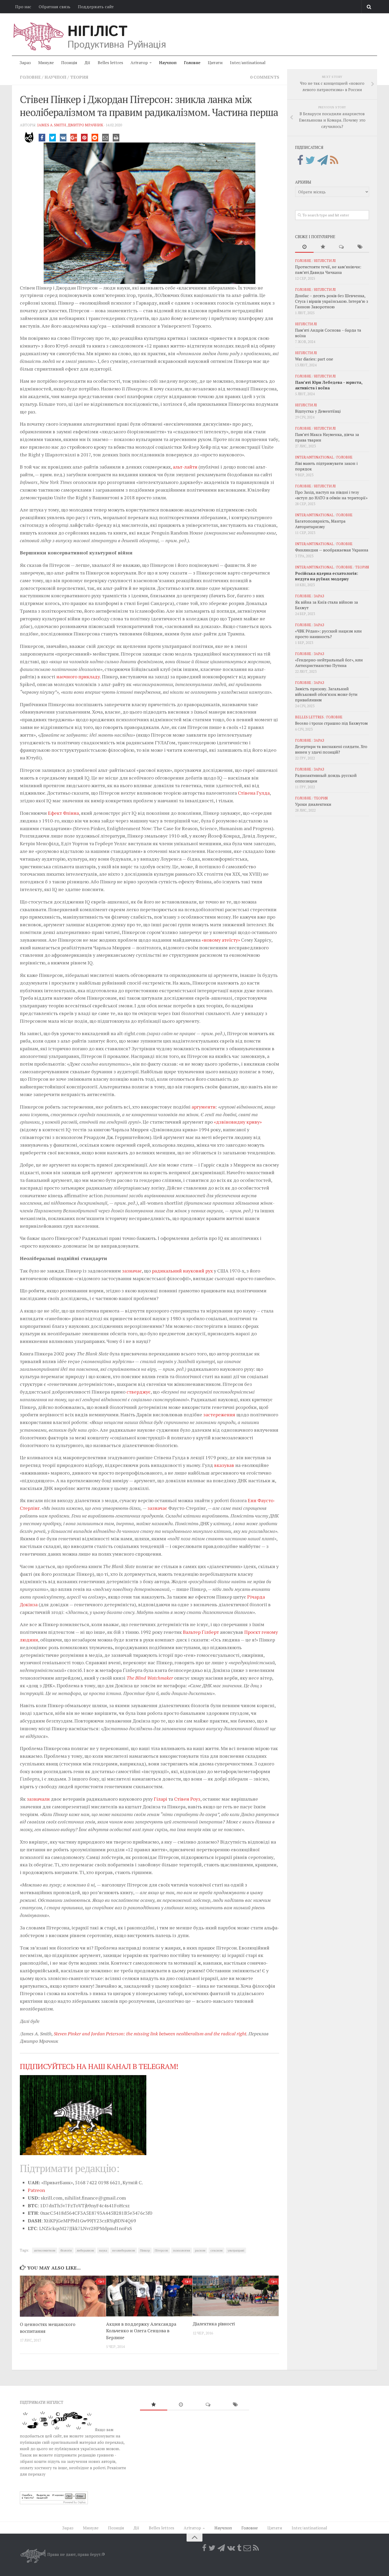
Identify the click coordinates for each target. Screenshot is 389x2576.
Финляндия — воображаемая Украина (332, 550)
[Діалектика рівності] (236, 2296)
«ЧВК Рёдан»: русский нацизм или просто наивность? (328, 634)
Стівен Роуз (187, 1799)
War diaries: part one (314, 359)
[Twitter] (310, 160)
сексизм (216, 2250)
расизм (200, 2250)
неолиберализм (124, 2250)
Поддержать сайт (96, 7)
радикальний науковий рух (182, 1271)
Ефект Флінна (63, 813)
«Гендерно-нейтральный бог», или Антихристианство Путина (329, 663)
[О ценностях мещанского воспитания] (63, 2296)
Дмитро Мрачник (85, 125)
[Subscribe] (247, 2548)
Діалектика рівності (214, 2324)
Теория (79, 77)
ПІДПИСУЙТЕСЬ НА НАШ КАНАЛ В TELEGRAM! (99, 2066)
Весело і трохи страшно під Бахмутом (331, 723)
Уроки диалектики (313, 804)
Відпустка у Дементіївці (318, 411)
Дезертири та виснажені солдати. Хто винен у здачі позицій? (331, 749)
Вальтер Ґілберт (201, 1632)
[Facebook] (300, 160)
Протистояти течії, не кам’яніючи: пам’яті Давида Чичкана (328, 270)
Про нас (23, 7)
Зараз (25, 63)
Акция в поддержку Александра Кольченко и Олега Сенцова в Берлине (141, 2331)
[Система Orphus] (54, 2503)
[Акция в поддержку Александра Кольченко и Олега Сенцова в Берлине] (149, 2296)
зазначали (38, 1799)
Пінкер (145, 2250)
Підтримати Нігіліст (42, 2402)
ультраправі (236, 2250)
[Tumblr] (239, 2548)
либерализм (85, 2250)
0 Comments (265, 77)
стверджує (139, 1392)
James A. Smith (52, 125)
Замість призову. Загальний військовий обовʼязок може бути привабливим (326, 694)
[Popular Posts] (323, 247)
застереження (219, 1414)
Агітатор (139, 63)
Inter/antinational (248, 63)
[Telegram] (323, 160)
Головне (192, 63)
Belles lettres (110, 63)
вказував (224, 1465)
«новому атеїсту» (221, 940)
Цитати (215, 63)
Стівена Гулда (254, 793)
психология (182, 2250)
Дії (87, 63)
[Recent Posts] (304, 247)
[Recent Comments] (341, 247)
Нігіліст (97, 32)
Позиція (69, 63)
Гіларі (160, 1799)
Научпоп (168, 63)
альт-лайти (185, 467)
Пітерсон (161, 2250)
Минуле (46, 63)
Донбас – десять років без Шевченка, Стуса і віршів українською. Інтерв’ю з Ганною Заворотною (332, 301)
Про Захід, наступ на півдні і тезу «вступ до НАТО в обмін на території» (331, 495)
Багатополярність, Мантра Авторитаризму (320, 524)
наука (103, 2250)
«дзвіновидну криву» (238, 1122)
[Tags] (360, 247)
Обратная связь (55, 7)
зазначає (132, 1271)
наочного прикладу (78, 677)
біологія (66, 2250)
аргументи (204, 1107)
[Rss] (334, 160)
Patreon (36, 2190)
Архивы (303, 182)
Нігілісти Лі (325, 261)
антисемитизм (45, 2250)
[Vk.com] (231, 2548)
